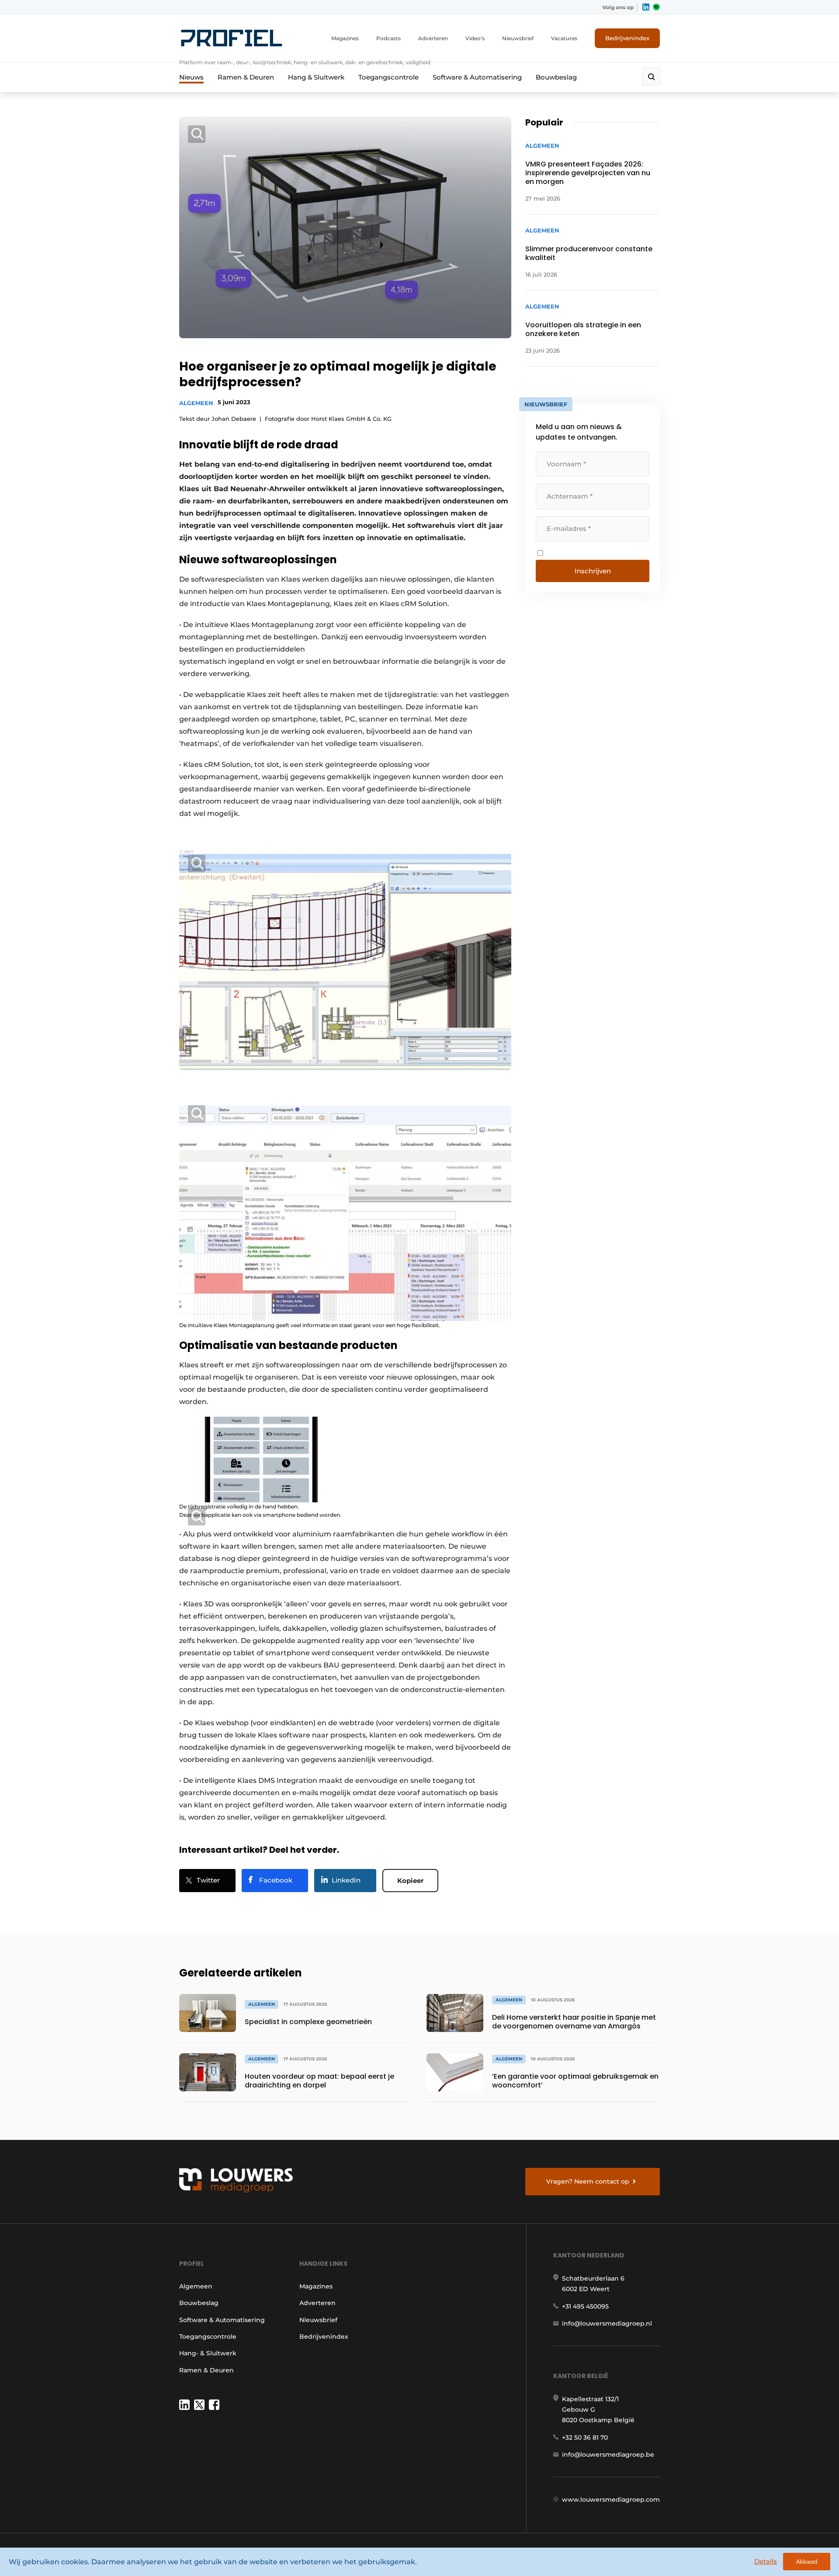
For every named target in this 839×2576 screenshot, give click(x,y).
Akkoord (807, 2562)
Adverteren (433, 38)
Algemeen (196, 403)
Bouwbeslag (556, 77)
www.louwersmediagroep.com (611, 2500)
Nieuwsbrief (518, 38)
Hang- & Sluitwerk (208, 2353)
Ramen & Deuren (246, 77)
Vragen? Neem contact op (588, 2181)
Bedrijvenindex (627, 38)
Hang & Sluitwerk (316, 77)
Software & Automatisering (477, 77)
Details (766, 2561)
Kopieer (410, 1881)
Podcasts (388, 38)
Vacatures (564, 38)
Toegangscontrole (388, 77)
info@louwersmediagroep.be (608, 2455)
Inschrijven (593, 571)
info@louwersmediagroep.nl (607, 2323)
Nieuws (191, 77)
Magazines (345, 38)
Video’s (475, 38)
